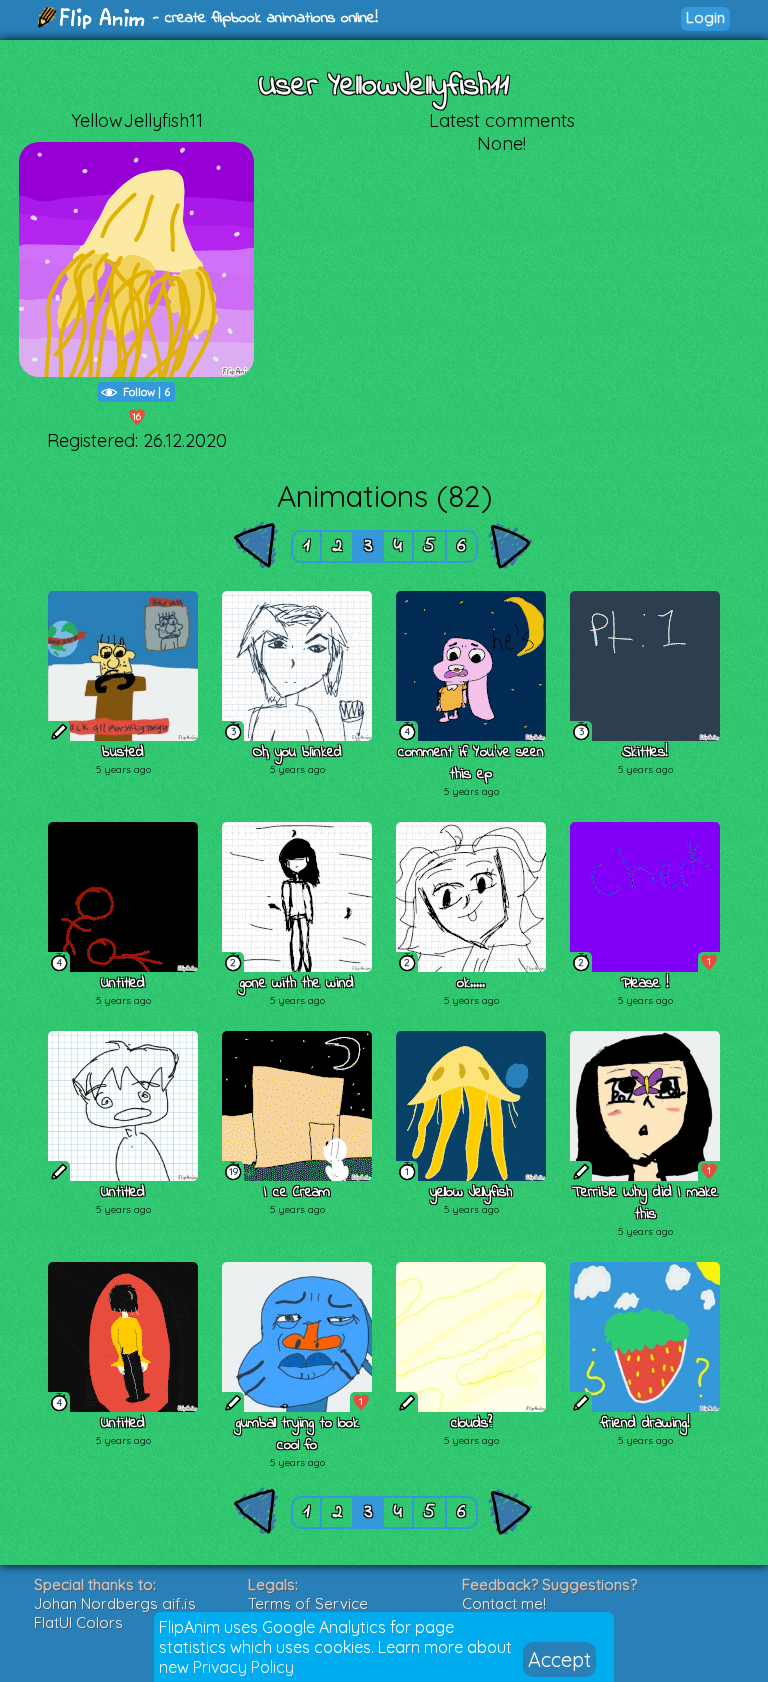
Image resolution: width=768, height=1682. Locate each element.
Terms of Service (308, 1603)
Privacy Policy (243, 1667)
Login (705, 17)
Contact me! (504, 1603)
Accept (559, 1659)
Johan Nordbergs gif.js (115, 1603)
